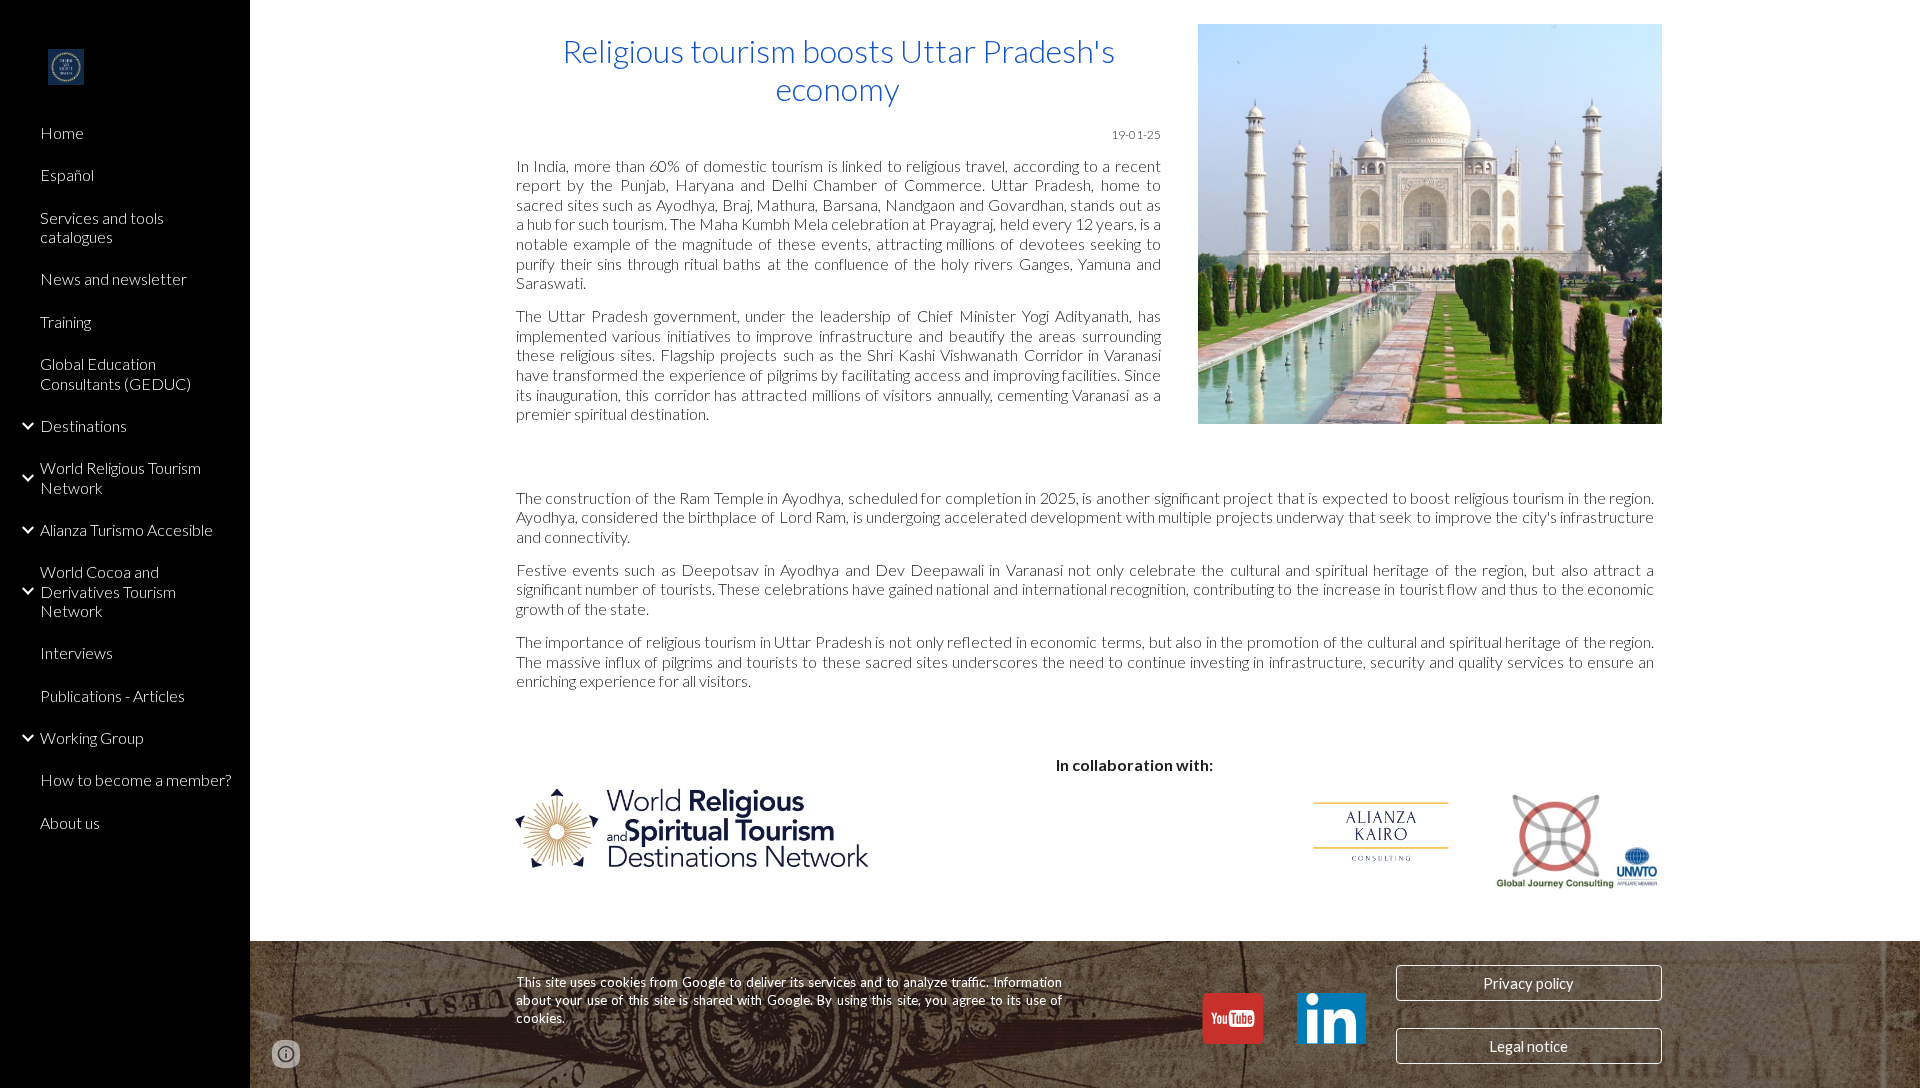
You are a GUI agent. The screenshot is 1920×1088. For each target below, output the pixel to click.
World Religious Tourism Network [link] (120, 477)
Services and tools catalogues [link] (102, 227)
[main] (838, 228)
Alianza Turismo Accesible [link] (126, 529)
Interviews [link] (76, 652)
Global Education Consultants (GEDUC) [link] (115, 373)
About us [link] (70, 822)
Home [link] (62, 132)
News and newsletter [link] (113, 278)
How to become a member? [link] (135, 779)
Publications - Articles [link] (112, 695)
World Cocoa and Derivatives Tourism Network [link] (108, 591)
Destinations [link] (83, 425)
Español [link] (67, 174)
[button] (1896, 28)
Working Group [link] (92, 737)
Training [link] (65, 321)
